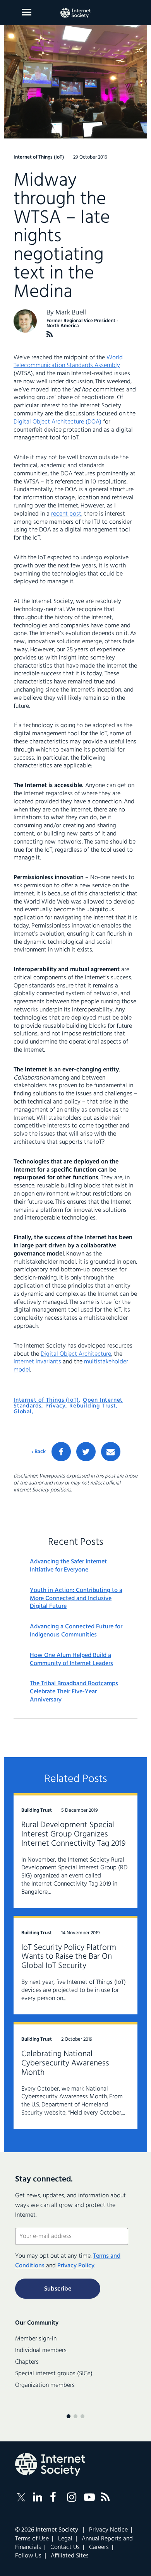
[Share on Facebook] (61, 1452)
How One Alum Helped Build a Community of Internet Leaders (71, 1660)
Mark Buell (71, 313)
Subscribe (58, 2289)
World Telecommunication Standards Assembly (68, 362)
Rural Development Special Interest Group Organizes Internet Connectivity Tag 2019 (73, 1834)
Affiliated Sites (70, 2556)
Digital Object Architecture (76, 1354)
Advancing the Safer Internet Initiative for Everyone (68, 1566)
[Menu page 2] (75, 2416)
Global (23, 1412)
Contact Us (65, 2547)
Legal (65, 2539)
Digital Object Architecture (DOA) (57, 422)
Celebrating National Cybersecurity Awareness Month (65, 2063)
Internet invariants (37, 1362)
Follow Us (28, 2556)
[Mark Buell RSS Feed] (50, 334)
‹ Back (39, 1452)
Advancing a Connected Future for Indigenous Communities (76, 1631)
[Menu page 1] (69, 2416)
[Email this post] (111, 1452)
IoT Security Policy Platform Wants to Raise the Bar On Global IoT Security (69, 1957)
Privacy (56, 1406)
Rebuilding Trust (93, 1406)
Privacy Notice (108, 2530)
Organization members (45, 2385)
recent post (66, 514)
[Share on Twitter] (86, 1452)
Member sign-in (36, 2339)
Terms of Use (32, 2539)
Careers (99, 2547)
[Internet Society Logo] (50, 2465)
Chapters (27, 2362)
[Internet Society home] (75, 13)
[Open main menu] (27, 12)
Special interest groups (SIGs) (54, 2374)
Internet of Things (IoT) (46, 1400)
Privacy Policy (76, 2266)
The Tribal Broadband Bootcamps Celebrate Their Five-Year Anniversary (74, 1692)
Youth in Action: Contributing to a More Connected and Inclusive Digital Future (76, 1599)
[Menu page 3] (82, 2416)
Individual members (41, 2351)
